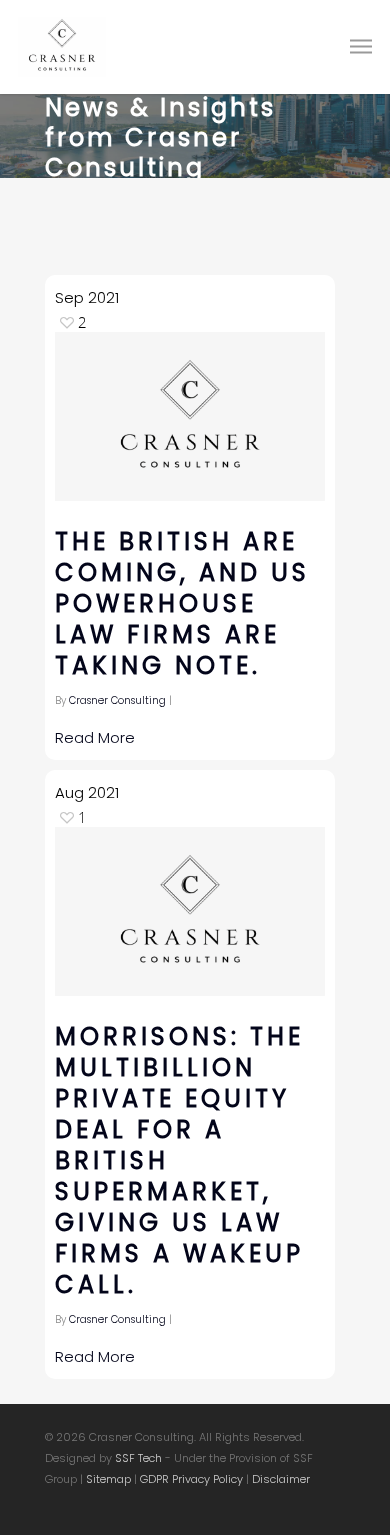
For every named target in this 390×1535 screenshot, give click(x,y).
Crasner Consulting (117, 700)
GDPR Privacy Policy (191, 1479)
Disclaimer (281, 1479)
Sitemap (108, 1479)
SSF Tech (138, 1458)
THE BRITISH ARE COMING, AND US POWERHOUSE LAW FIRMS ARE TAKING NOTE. (182, 603)
